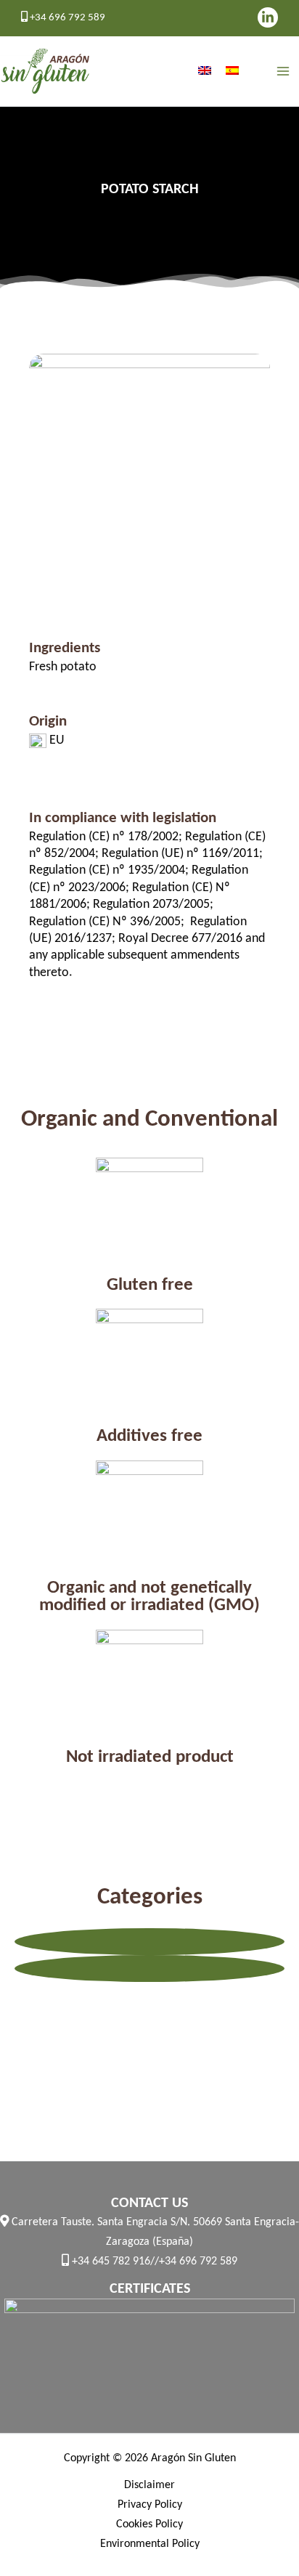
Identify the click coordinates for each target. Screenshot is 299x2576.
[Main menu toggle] (283, 72)
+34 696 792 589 (66, 18)
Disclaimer (149, 2485)
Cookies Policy (149, 2524)
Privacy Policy (150, 2505)
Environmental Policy (150, 2544)
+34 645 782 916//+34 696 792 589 (153, 2262)
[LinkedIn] (268, 17)
